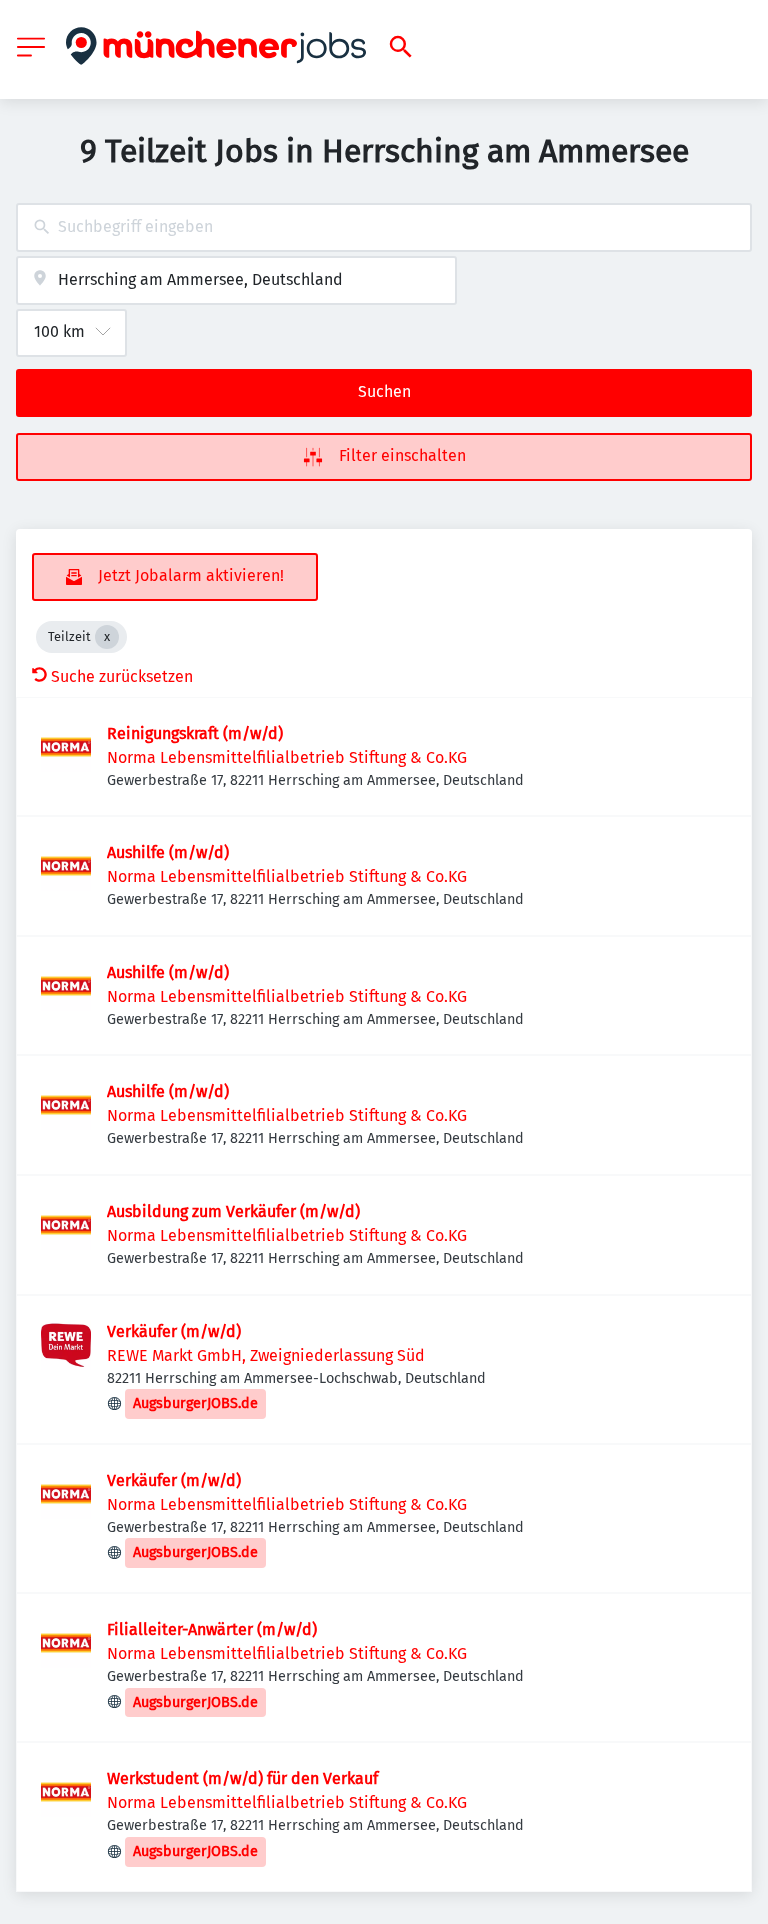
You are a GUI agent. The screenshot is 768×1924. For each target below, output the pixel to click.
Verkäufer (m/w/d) (174, 1331)
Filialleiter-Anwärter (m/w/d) (212, 1629)
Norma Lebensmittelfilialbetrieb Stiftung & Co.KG (287, 757)
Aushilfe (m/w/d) (168, 852)
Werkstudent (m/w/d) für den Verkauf (242, 1778)
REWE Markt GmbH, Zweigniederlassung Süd (266, 1355)
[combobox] (384, 227)
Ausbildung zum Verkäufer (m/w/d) (233, 1211)
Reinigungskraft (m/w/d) (195, 733)
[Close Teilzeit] (107, 637)
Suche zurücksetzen (122, 676)
